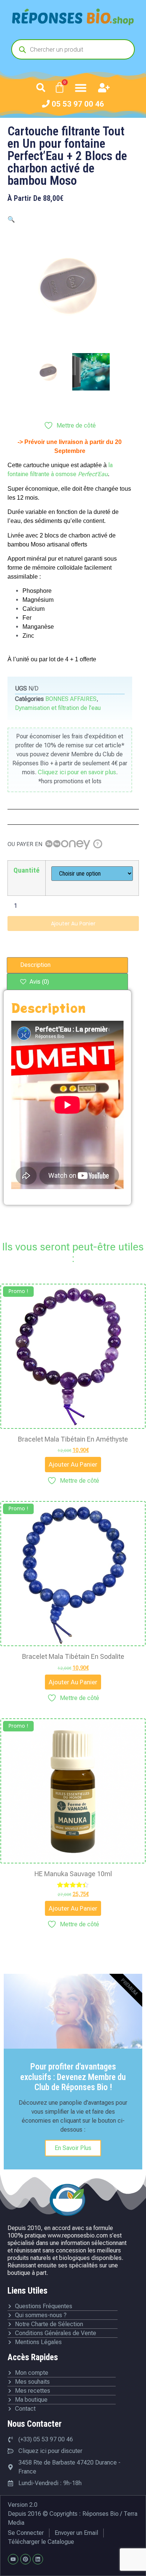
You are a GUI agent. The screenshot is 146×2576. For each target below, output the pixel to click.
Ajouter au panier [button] (73, 1464)
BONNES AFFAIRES (71, 699)
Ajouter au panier (73, 923)
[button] (41, 88)
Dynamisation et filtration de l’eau (58, 708)
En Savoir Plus (73, 2148)
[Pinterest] (25, 2559)
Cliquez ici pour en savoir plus (77, 772)
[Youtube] (13, 2559)
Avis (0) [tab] (39, 982)
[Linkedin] (38, 2559)
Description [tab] (35, 965)
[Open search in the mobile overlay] (73, 49)
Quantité (27, 870)
